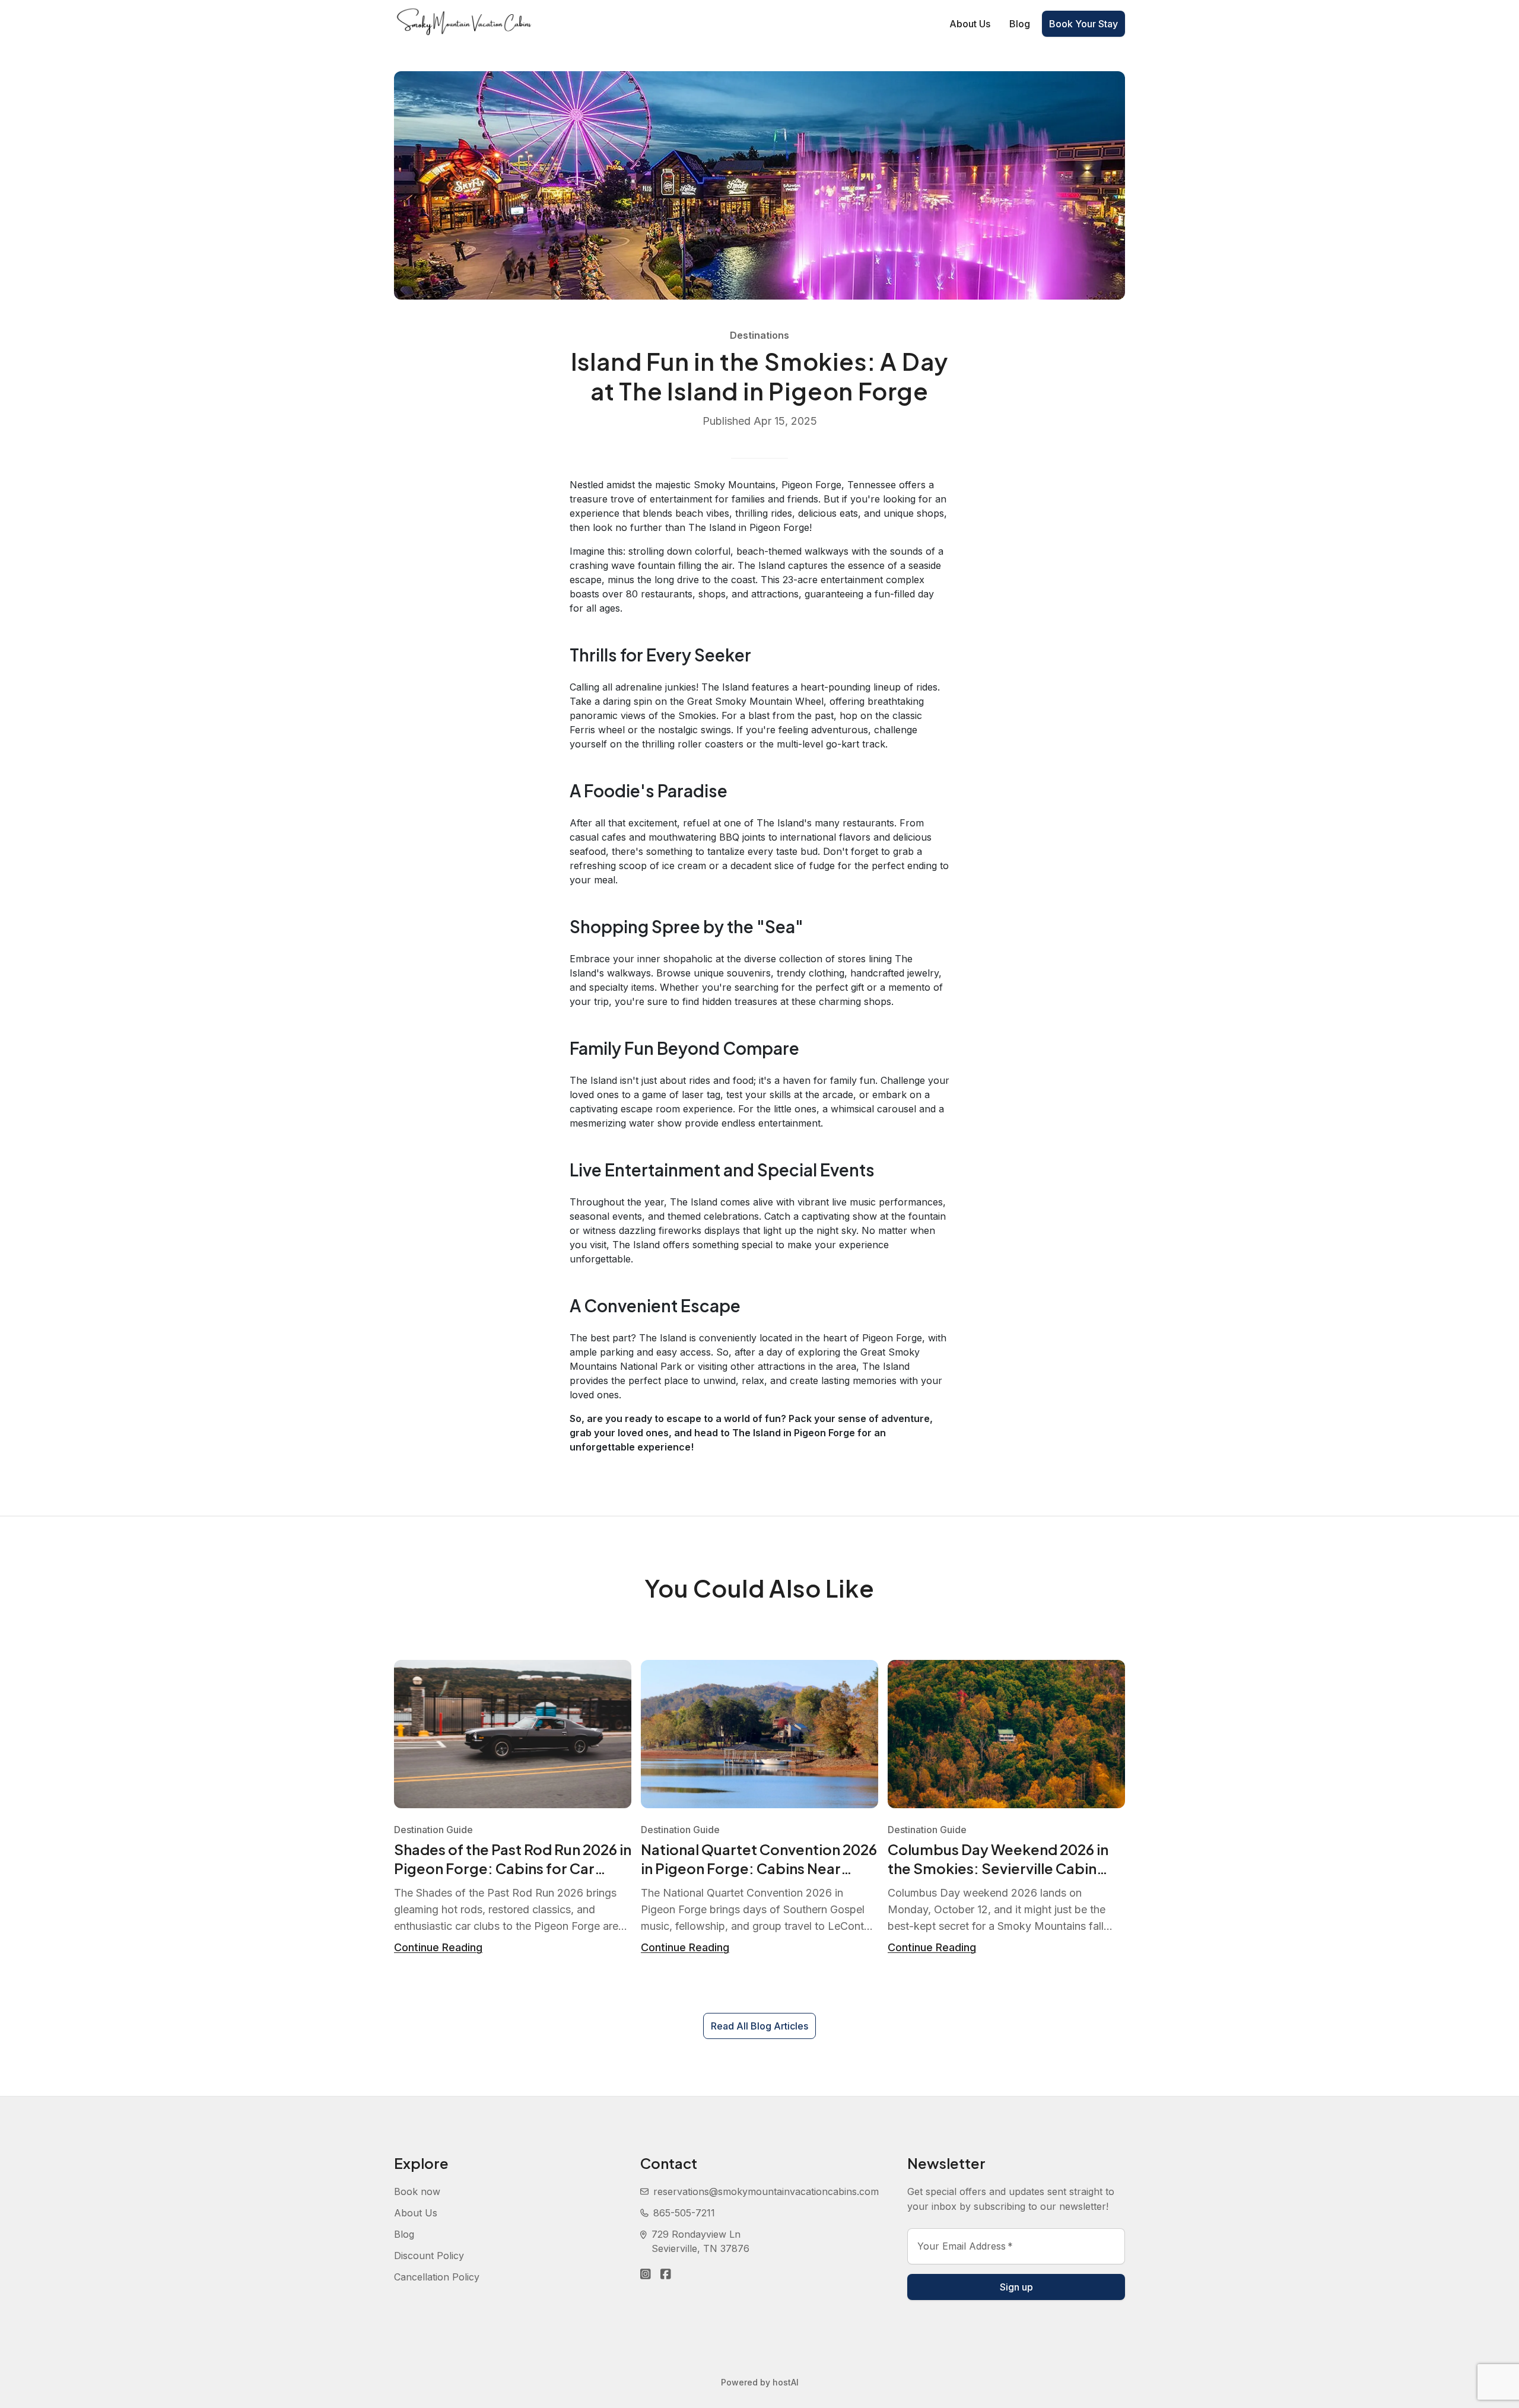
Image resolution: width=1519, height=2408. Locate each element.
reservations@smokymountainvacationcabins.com (766, 2191)
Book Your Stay (1083, 24)
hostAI (786, 2382)
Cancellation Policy (437, 2277)
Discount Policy (429, 2256)
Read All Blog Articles (759, 2026)
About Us (970, 24)
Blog (1020, 24)
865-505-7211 (684, 2213)
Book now (417, 2191)
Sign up (1016, 2287)
